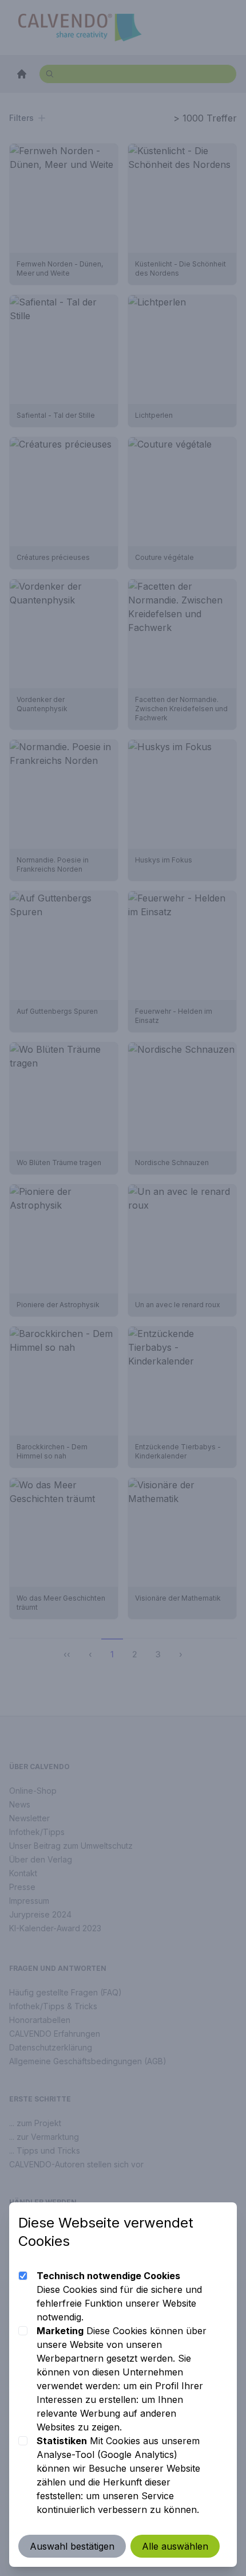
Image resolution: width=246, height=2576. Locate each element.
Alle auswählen (175, 2546)
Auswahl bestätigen (72, 2546)
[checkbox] (23, 2276)
